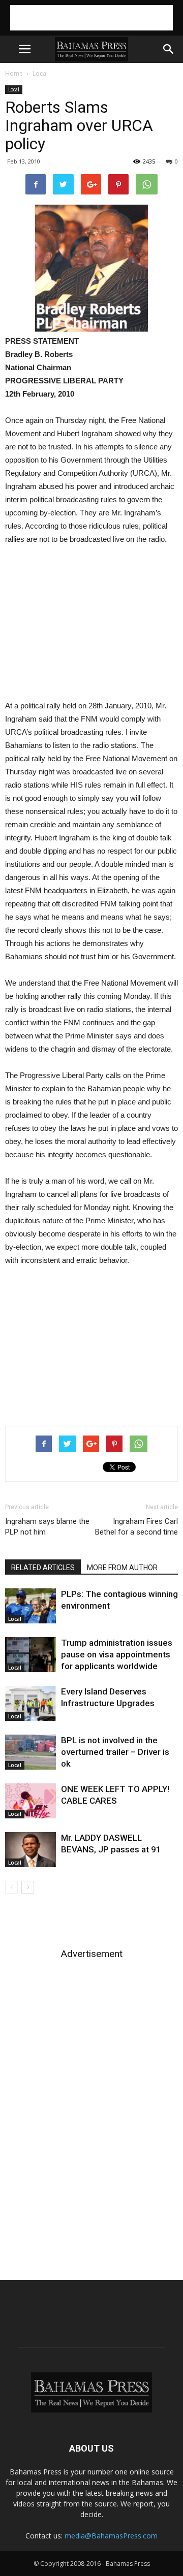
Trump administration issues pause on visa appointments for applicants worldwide (117, 1654)
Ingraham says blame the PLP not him (47, 1527)
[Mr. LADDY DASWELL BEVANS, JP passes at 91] (30, 1850)
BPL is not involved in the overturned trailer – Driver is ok (115, 1752)
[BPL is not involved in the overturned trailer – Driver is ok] (30, 1752)
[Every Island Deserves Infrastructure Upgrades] (30, 1703)
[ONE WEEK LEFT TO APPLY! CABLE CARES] (30, 1801)
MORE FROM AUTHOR (122, 1568)
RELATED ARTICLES (43, 1568)
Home (14, 73)
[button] (169, 49)
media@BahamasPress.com (111, 2536)
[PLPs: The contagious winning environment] (30, 1606)
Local (40, 73)
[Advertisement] (91, 18)
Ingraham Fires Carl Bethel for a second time (136, 1527)
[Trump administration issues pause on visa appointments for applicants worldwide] (30, 1655)
